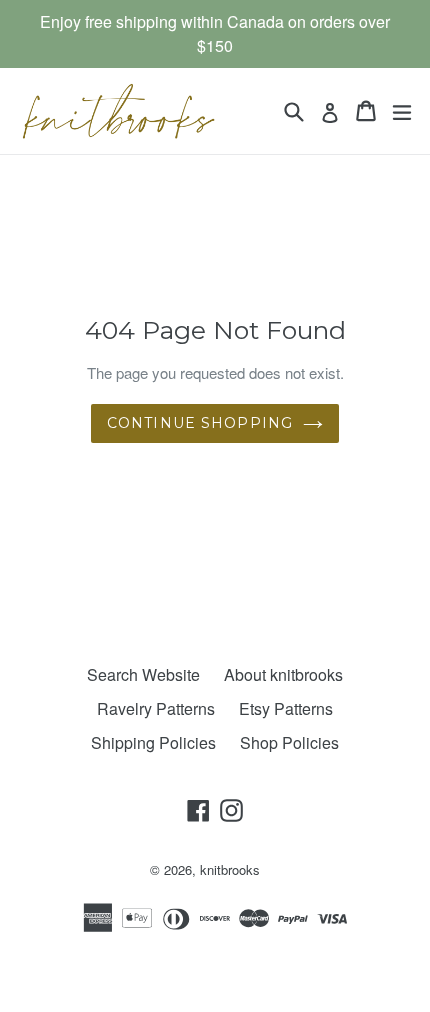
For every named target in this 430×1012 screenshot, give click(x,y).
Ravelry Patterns (156, 708)
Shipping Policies (153, 742)
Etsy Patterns (286, 708)
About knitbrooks (283, 674)
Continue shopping (200, 423)
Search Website (143, 674)
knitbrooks (230, 869)
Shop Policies (289, 742)
